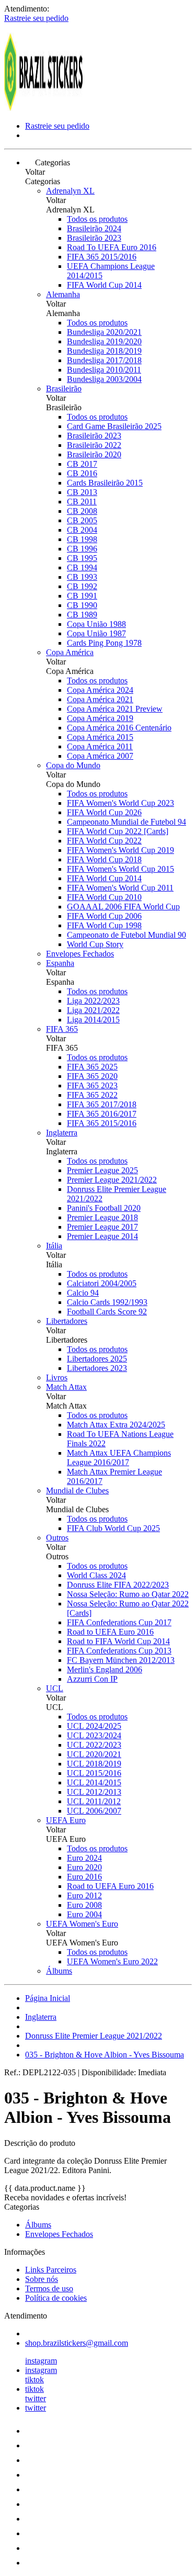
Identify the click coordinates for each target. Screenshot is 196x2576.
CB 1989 (82, 615)
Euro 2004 (84, 1914)
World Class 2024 (96, 1575)
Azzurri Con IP (92, 1679)
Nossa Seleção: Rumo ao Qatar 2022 (128, 1594)
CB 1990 (82, 605)
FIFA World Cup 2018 (104, 859)
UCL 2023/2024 (94, 1735)
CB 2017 (82, 464)
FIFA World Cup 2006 (104, 916)
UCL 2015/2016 (94, 1773)
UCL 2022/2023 (94, 1745)
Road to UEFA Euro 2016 (110, 1632)
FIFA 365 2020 (92, 1076)
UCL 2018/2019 (94, 1764)
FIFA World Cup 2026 (104, 812)
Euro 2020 (84, 1867)
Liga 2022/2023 (93, 1001)
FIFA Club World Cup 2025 (113, 1528)
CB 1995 (82, 558)
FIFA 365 (62, 1029)
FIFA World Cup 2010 (104, 897)
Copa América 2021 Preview (115, 709)
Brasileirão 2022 (94, 445)
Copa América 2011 (100, 746)
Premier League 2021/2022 (112, 1180)
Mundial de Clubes (77, 1491)
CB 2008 (82, 511)
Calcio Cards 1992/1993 (107, 1302)
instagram (41, 2361)
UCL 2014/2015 (94, 1782)
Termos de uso (49, 2288)
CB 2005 (82, 520)
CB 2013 (82, 492)
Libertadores (67, 1321)
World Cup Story (95, 944)
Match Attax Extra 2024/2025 (116, 1425)
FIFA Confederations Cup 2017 (119, 1622)
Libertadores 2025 (97, 1359)
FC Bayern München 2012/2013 (121, 1660)
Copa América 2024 (100, 690)
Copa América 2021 (100, 699)
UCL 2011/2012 (94, 1801)
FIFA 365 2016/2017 (102, 1114)
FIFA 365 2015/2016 (102, 257)
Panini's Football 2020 (104, 1208)
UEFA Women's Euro (82, 1924)
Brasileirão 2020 (94, 454)
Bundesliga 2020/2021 (104, 332)
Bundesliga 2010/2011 (104, 370)
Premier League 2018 (102, 1217)
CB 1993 (82, 577)
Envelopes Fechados (80, 954)
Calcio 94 (83, 1293)
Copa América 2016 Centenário (119, 728)
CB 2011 (82, 502)
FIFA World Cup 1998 (104, 925)
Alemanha (63, 294)
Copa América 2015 (100, 737)
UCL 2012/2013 (94, 1792)
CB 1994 (82, 567)
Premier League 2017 (102, 1227)
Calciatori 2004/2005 (102, 1283)
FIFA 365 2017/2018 (102, 1104)
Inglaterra (62, 1133)
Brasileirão (64, 389)
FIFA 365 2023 (92, 1085)
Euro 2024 (84, 1858)
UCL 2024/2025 (94, 1726)
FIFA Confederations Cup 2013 (119, 1651)
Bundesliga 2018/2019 (104, 351)
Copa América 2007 (100, 756)
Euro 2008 (84, 1905)
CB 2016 (82, 473)
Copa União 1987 (96, 633)
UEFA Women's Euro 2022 (112, 1961)
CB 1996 (82, 549)
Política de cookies (56, 2298)
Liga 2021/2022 (93, 1010)
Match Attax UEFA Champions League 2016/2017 (119, 1458)
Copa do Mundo (73, 765)
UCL (55, 1688)
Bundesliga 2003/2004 (104, 379)
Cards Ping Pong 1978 (104, 643)
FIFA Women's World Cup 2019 (120, 850)
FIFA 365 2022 (92, 1095)
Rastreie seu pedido (36, 18)
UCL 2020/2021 (94, 1754)
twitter (36, 2398)
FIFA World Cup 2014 (104, 285)
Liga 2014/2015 (93, 1020)
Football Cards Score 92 (107, 1312)
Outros (57, 1538)
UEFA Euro (66, 1820)
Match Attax (66, 1387)
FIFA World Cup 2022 (104, 841)
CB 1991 (82, 596)
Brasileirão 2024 (94, 228)
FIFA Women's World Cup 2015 (120, 869)
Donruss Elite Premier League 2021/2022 (94, 2036)
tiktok (34, 2380)
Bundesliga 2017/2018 (104, 360)
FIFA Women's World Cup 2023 (120, 803)
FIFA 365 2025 (92, 1067)
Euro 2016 (84, 1877)
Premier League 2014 (102, 1236)
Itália (54, 1246)
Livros (57, 1377)
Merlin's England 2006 (105, 1669)
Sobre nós (42, 2279)
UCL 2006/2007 (94, 1811)
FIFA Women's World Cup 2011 (120, 888)
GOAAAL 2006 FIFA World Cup (123, 907)
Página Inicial (48, 1998)
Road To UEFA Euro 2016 (112, 247)
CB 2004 (82, 530)
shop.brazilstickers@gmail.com (77, 2343)
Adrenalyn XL (70, 191)
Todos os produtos (97, 219)
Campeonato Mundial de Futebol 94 (126, 822)
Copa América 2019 (100, 718)
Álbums (59, 1971)
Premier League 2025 (102, 1170)
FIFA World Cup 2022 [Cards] (118, 831)
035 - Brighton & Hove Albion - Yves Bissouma (105, 2055)
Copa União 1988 (96, 624)
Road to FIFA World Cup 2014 (118, 1641)
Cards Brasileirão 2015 (105, 483)
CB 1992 (82, 586)
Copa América (70, 652)
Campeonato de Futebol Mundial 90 (126, 935)
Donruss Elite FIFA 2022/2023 (118, 1585)
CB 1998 (82, 539)
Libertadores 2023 (97, 1368)
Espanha (60, 963)
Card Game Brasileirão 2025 (114, 426)
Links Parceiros (51, 2270)
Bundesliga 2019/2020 (104, 341)
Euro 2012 (84, 1896)
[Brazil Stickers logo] (43, 108)
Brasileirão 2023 (94, 238)
